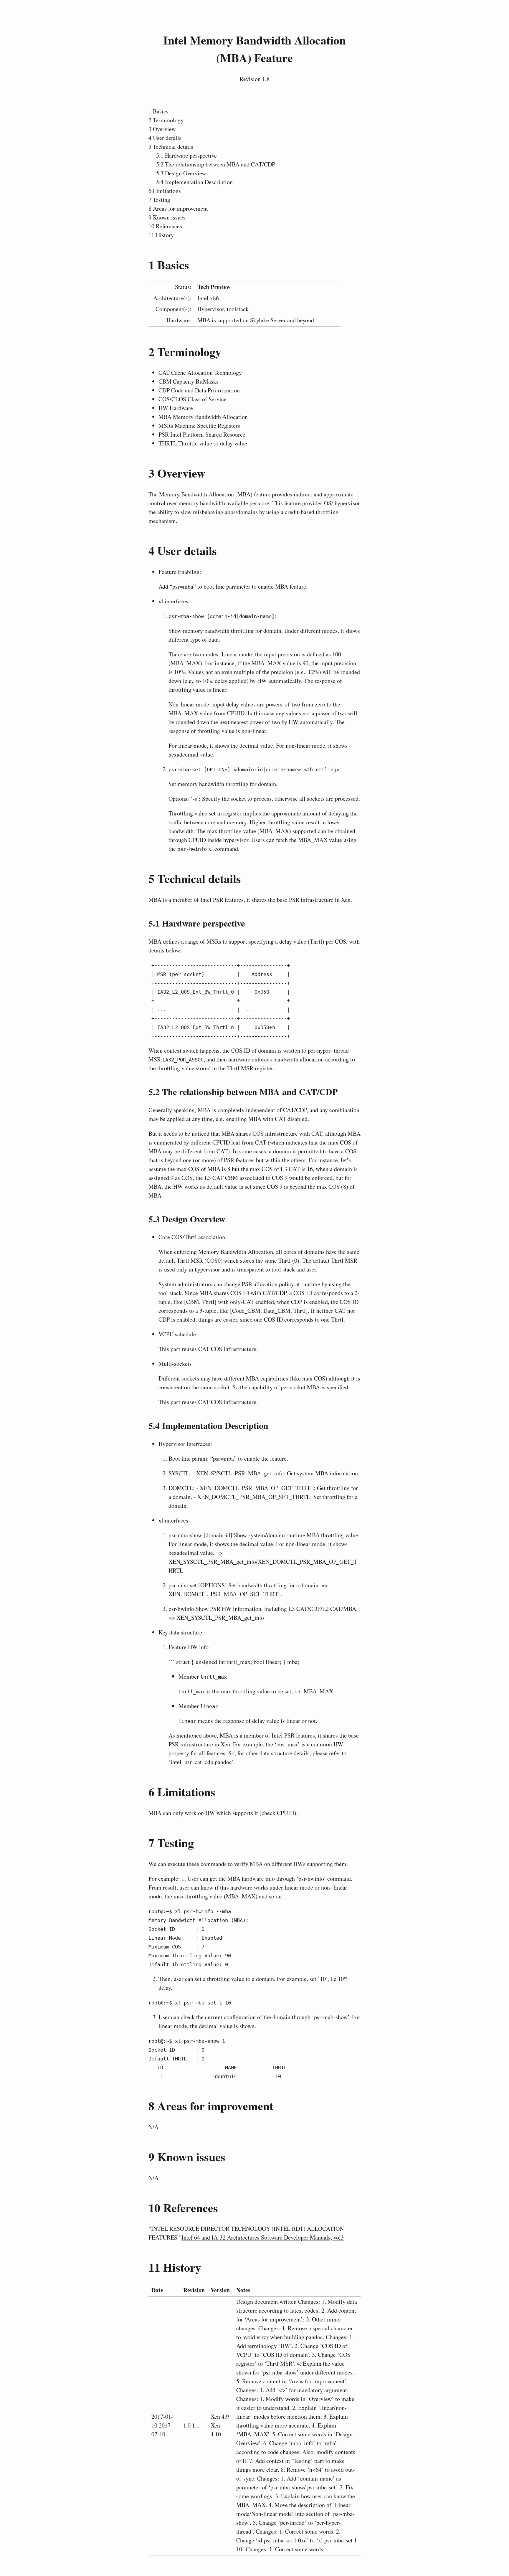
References (165, 226)
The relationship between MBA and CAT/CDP (216, 164)
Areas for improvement (178, 208)
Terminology (166, 120)
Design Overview (181, 173)
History (161, 235)
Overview (162, 129)
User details (165, 138)
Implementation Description (194, 182)
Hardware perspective (186, 155)
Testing (159, 200)
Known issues (167, 217)
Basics (158, 111)
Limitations (165, 191)
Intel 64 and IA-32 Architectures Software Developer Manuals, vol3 (263, 2237)
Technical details (171, 147)
